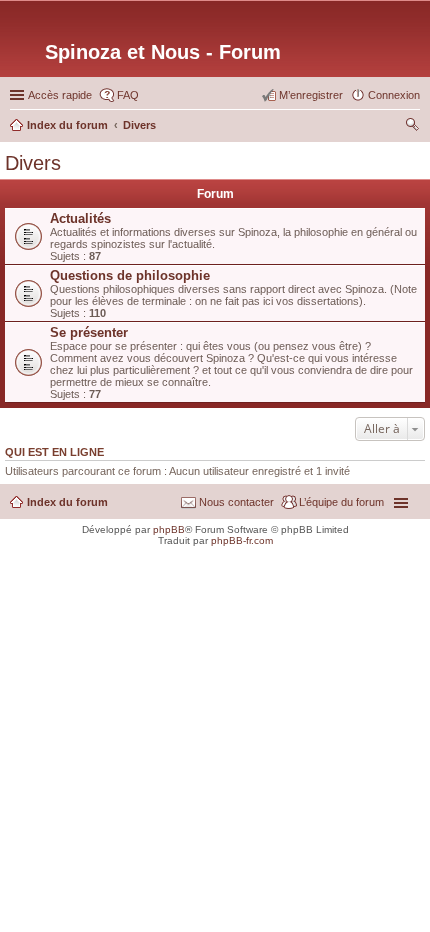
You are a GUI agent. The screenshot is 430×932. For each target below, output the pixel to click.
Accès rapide (60, 95)
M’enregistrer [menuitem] (311, 95)
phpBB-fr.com (242, 540)
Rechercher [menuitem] (412, 127)
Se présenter (89, 332)
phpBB (169, 529)
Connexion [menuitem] (394, 95)
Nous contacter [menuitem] (236, 502)
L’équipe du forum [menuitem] (341, 502)
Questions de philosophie (130, 275)
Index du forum (67, 502)
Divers (33, 163)
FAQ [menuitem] (128, 95)
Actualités (80, 218)
